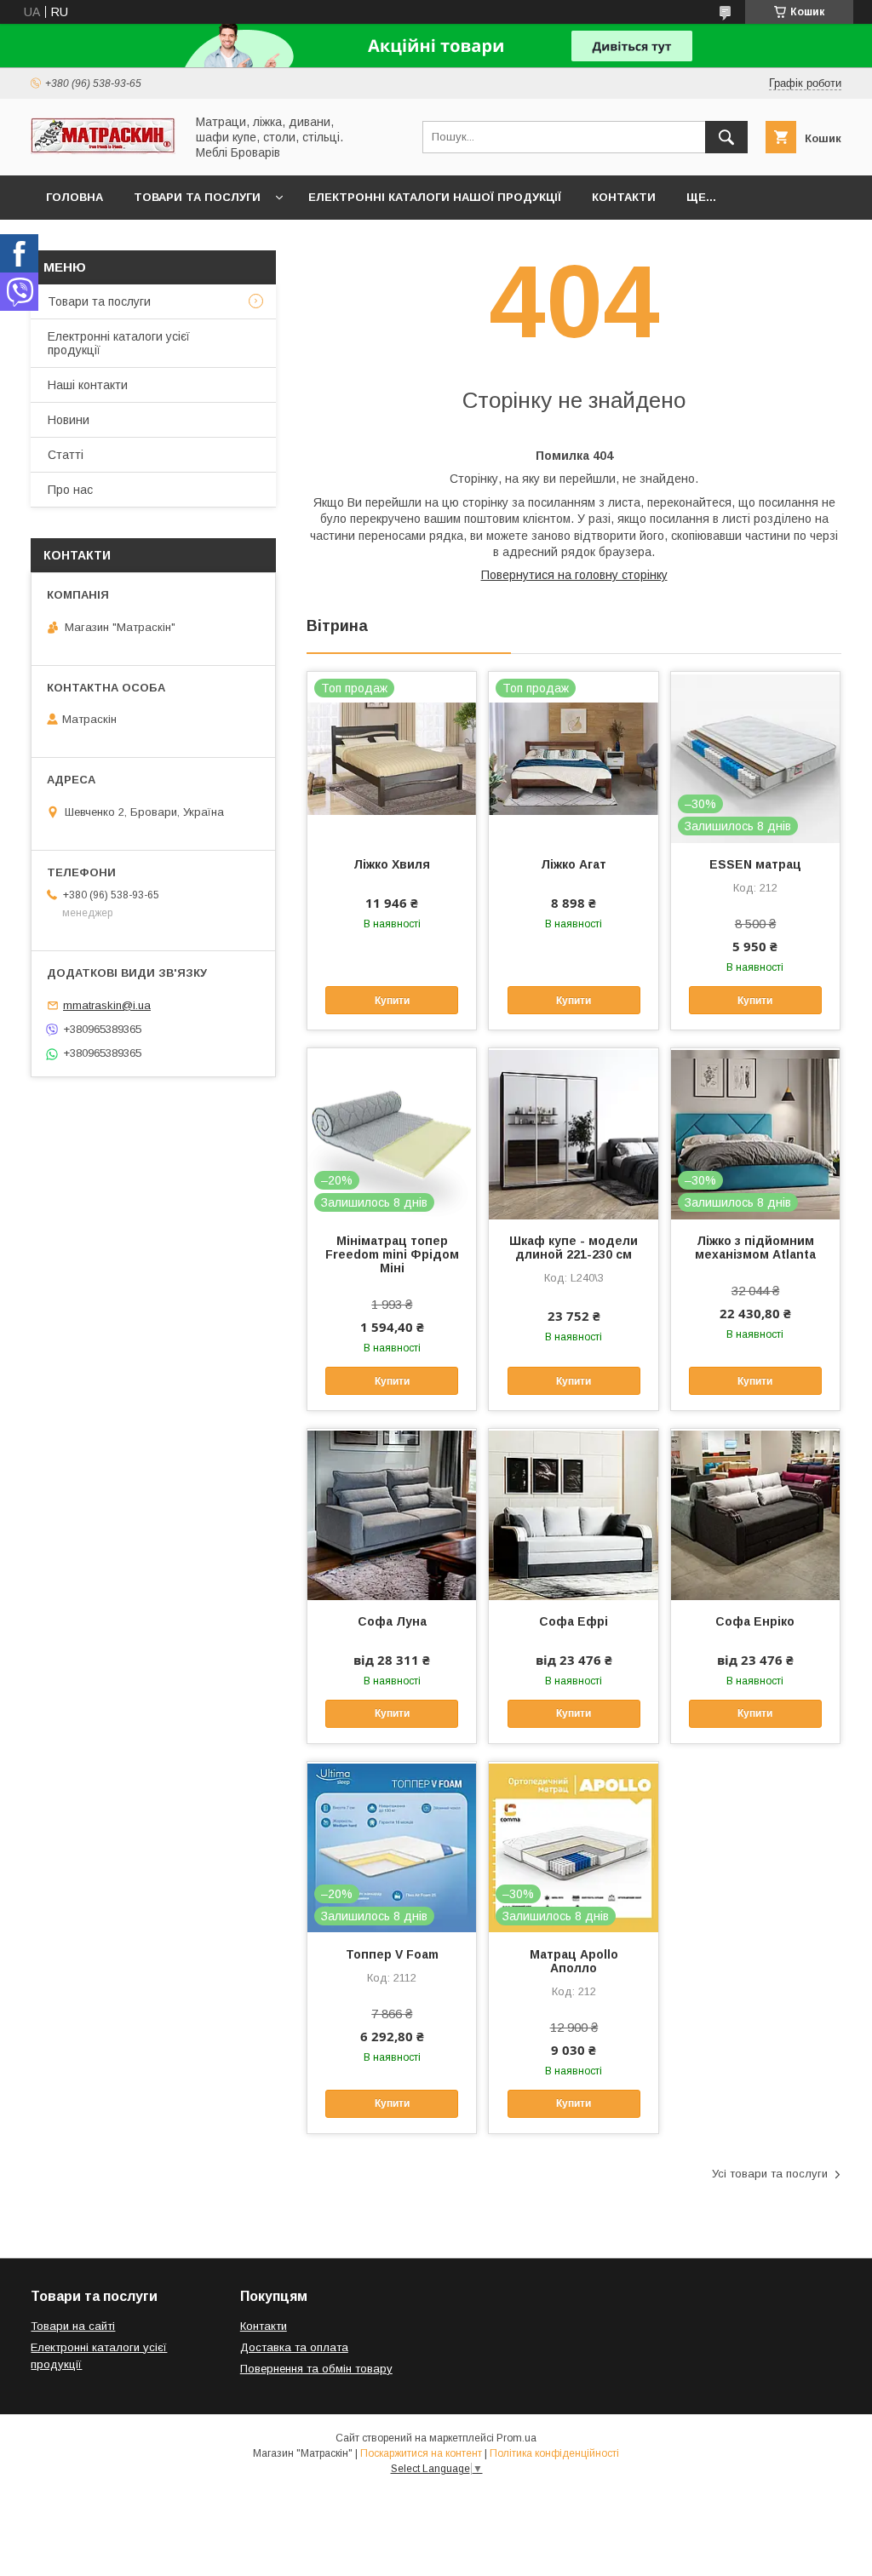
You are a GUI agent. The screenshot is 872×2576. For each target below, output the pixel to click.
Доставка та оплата (294, 2347)
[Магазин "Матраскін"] (103, 150)
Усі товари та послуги (770, 2174)
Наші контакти (88, 385)
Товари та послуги (197, 197)
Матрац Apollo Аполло (574, 1961)
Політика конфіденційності (554, 2453)
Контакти (624, 197)
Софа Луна (392, 1621)
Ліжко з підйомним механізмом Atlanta (755, 1248)
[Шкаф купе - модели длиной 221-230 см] (573, 1133)
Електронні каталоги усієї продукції (119, 343)
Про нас (70, 490)
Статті (66, 455)
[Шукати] (726, 137)
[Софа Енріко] (755, 1514)
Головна (75, 197)
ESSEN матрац (755, 864)
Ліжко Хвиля (392, 864)
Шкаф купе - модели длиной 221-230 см (574, 1248)
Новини (69, 420)
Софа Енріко (755, 1621)
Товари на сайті (73, 2326)
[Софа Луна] (392, 1514)
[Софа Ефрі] (573, 1514)
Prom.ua (516, 2438)
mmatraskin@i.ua (107, 1005)
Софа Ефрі (574, 1621)
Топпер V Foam (392, 1954)
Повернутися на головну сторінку (574, 575)
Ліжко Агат (574, 864)
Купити (392, 1001)
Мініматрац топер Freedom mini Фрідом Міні (392, 1254)
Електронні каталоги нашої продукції (435, 197)
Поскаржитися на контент (421, 2453)
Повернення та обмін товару (316, 2369)
